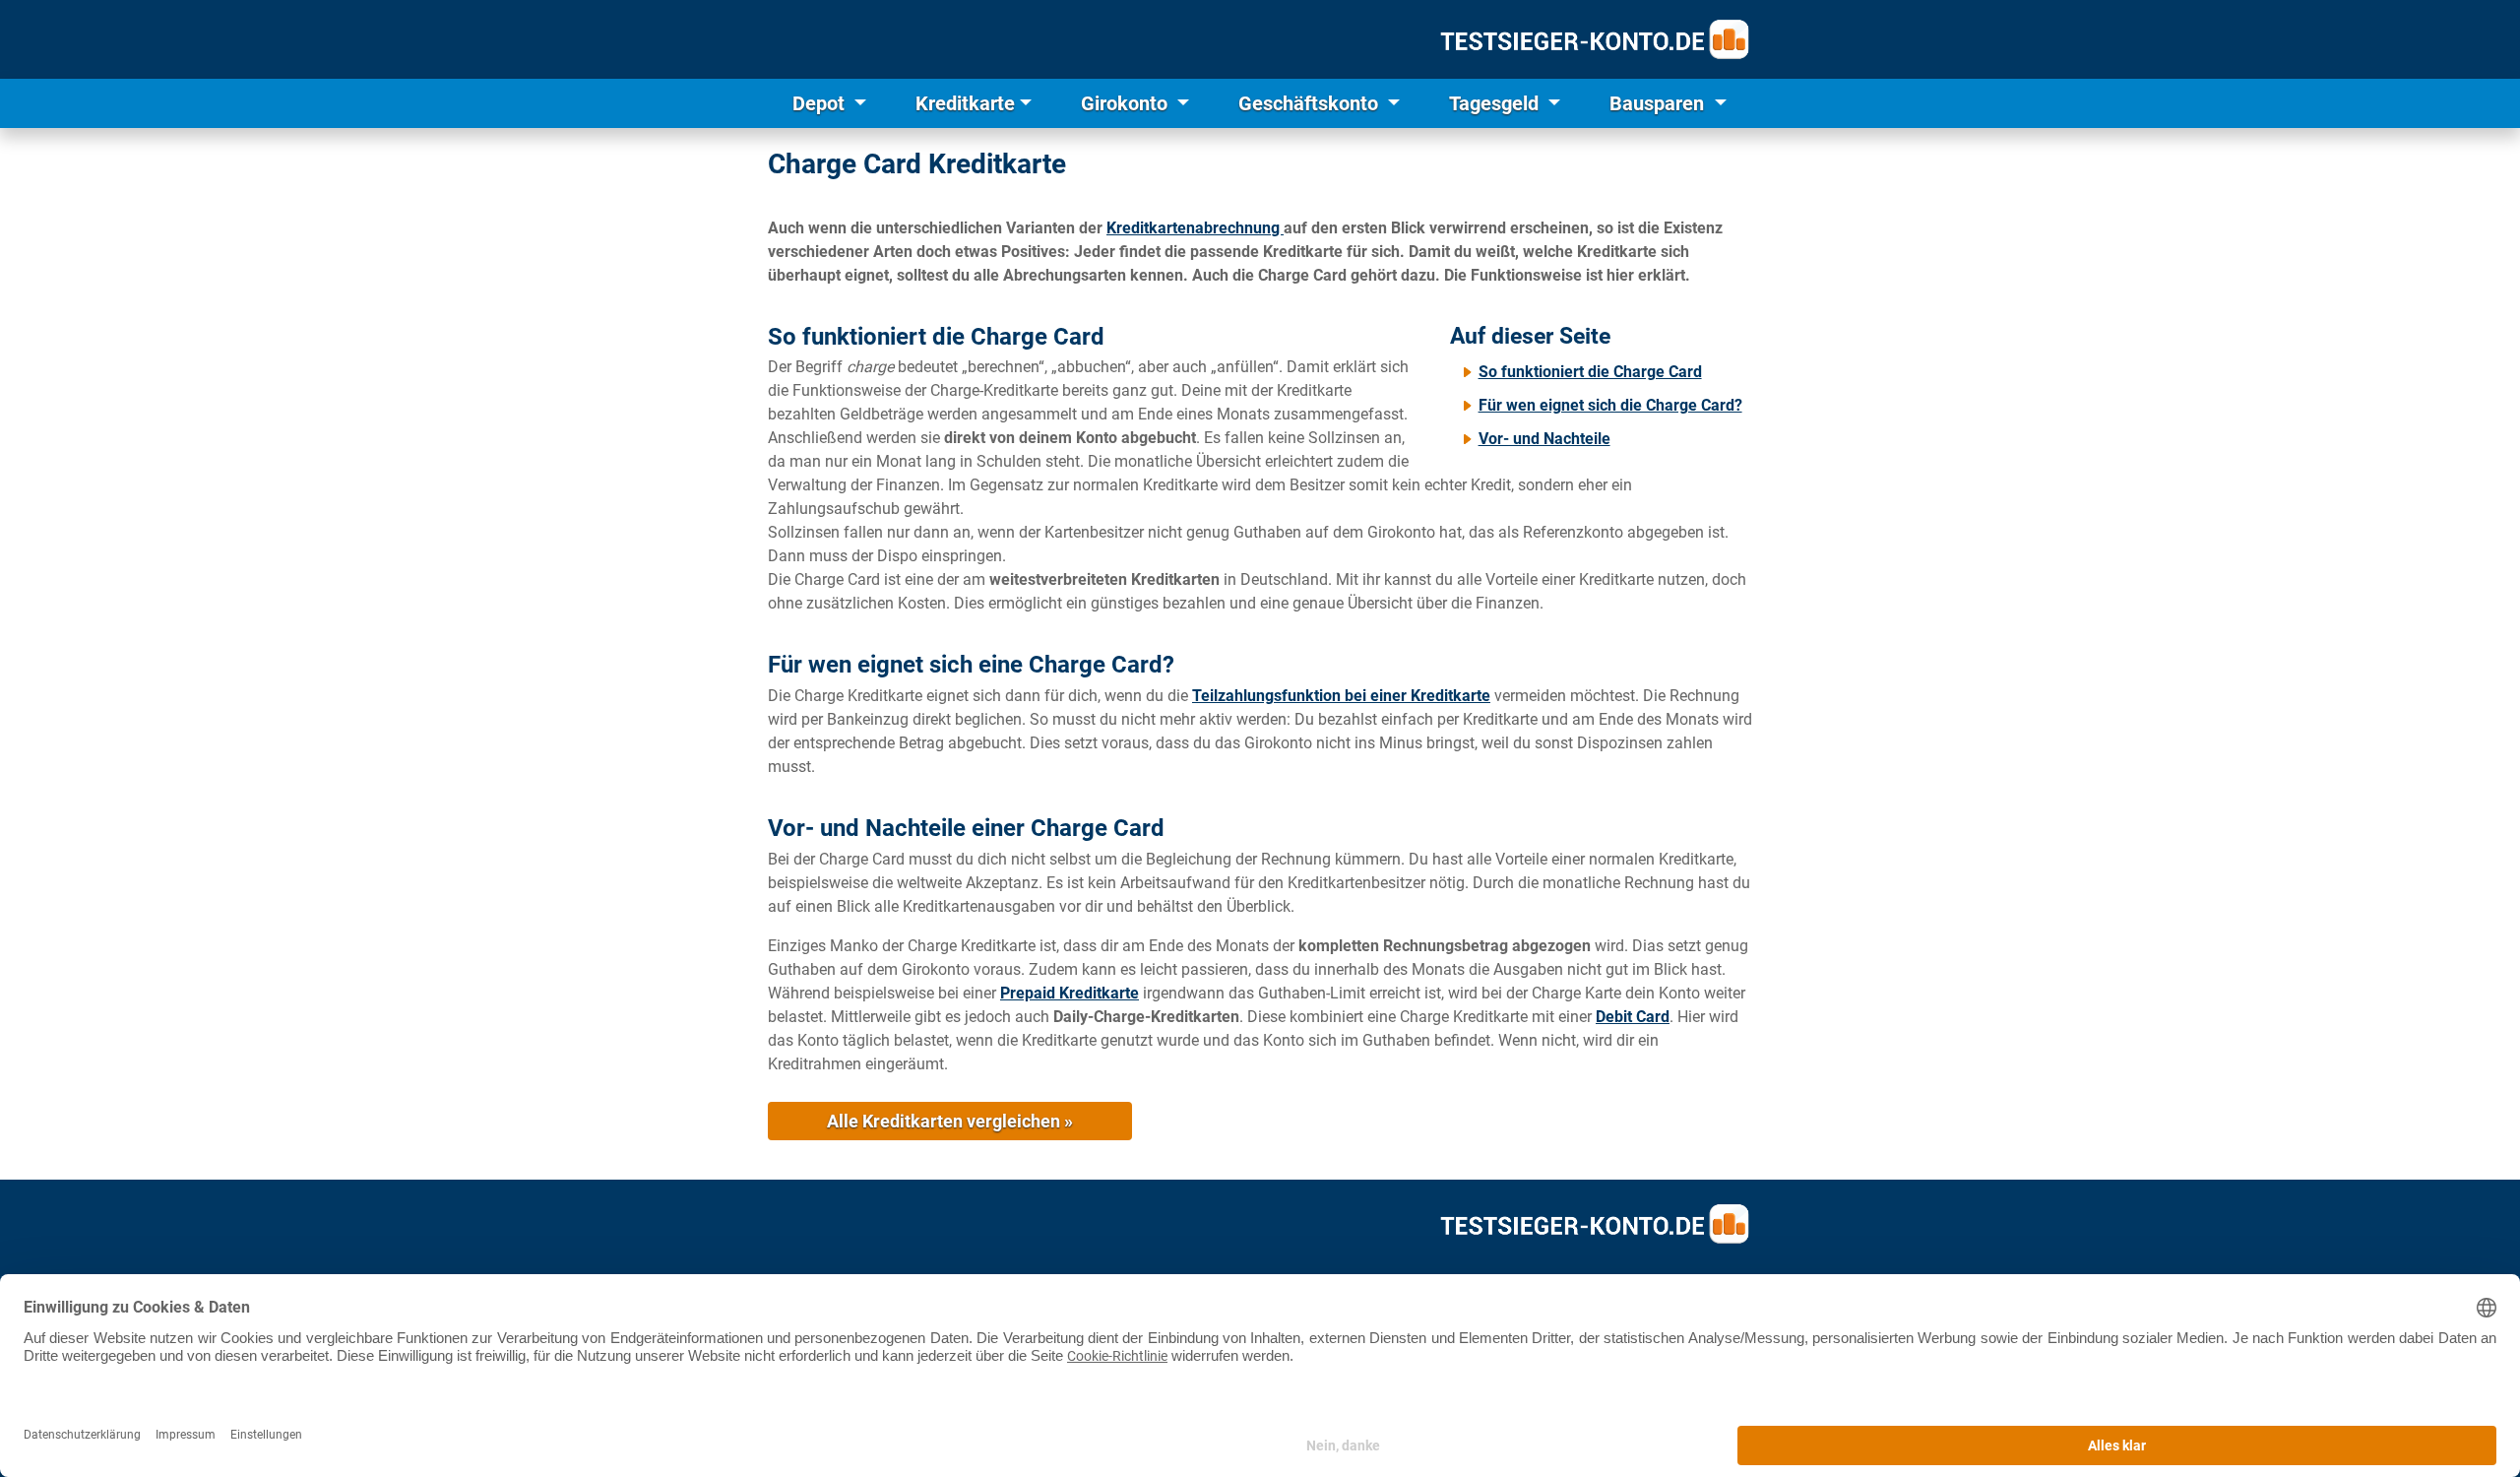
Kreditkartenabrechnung (1195, 228)
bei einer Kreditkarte (1341, 696)
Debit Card (1633, 1017)
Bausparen (1659, 103)
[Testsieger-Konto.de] (1595, 39)
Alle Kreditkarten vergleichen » (950, 1121)
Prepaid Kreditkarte (1070, 993)
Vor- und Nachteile (1544, 439)
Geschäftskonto (1311, 103)
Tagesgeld (1496, 103)
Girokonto (1127, 103)
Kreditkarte (965, 103)
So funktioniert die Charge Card (1590, 372)
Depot (821, 103)
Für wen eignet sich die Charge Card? (1610, 405)
